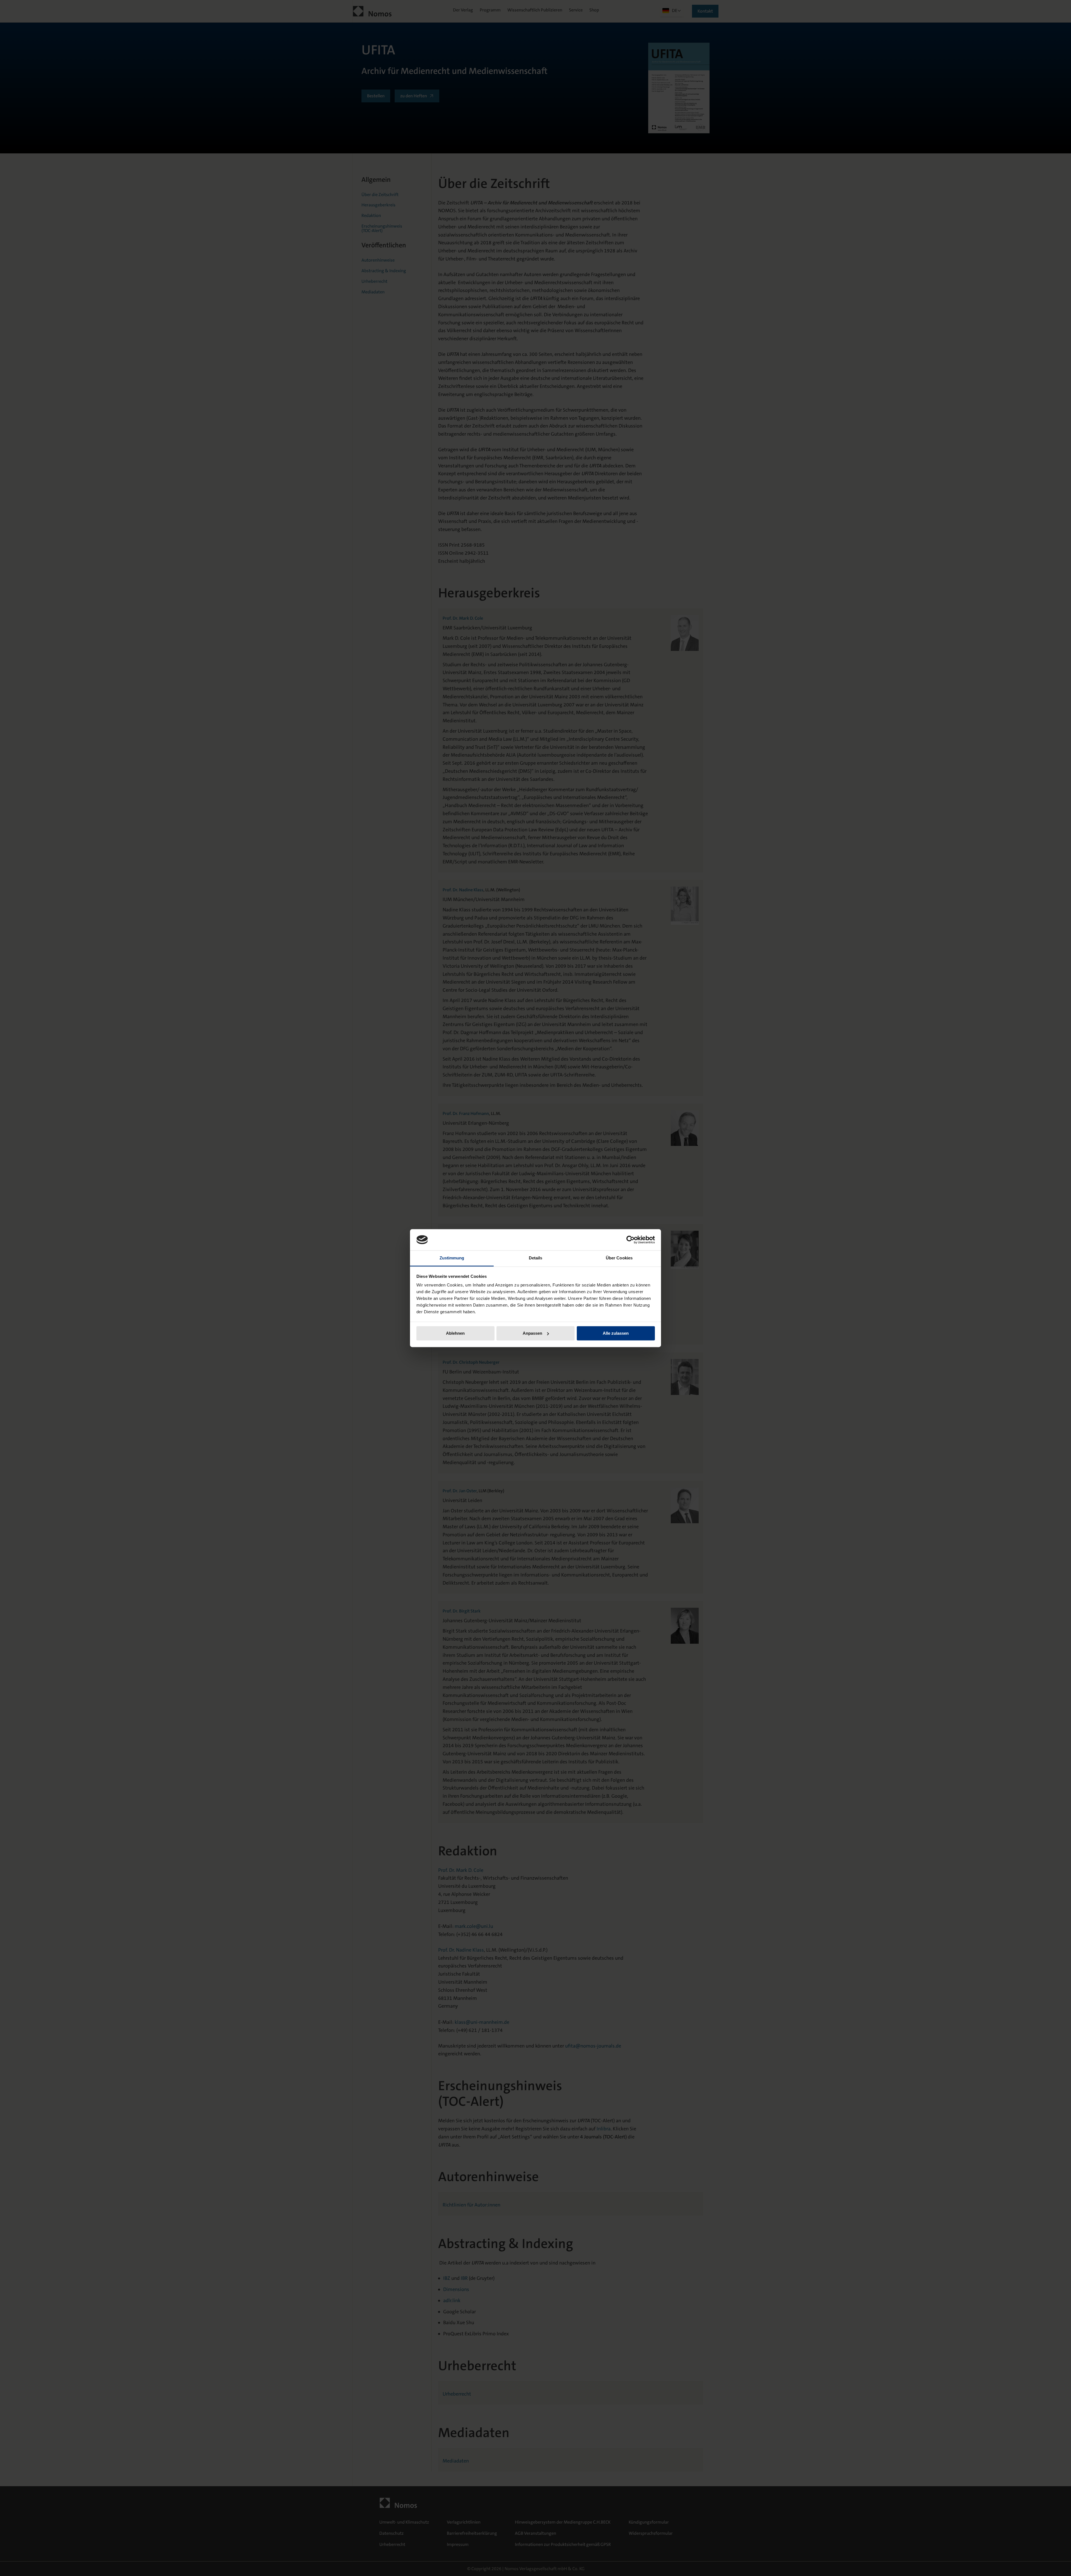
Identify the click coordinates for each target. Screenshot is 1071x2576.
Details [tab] (536, 1258)
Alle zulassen (616, 1333)
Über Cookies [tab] (619, 1258)
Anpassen (532, 1333)
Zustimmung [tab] (452, 1258)
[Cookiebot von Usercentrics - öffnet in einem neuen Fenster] (630, 1240)
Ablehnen (455, 1333)
